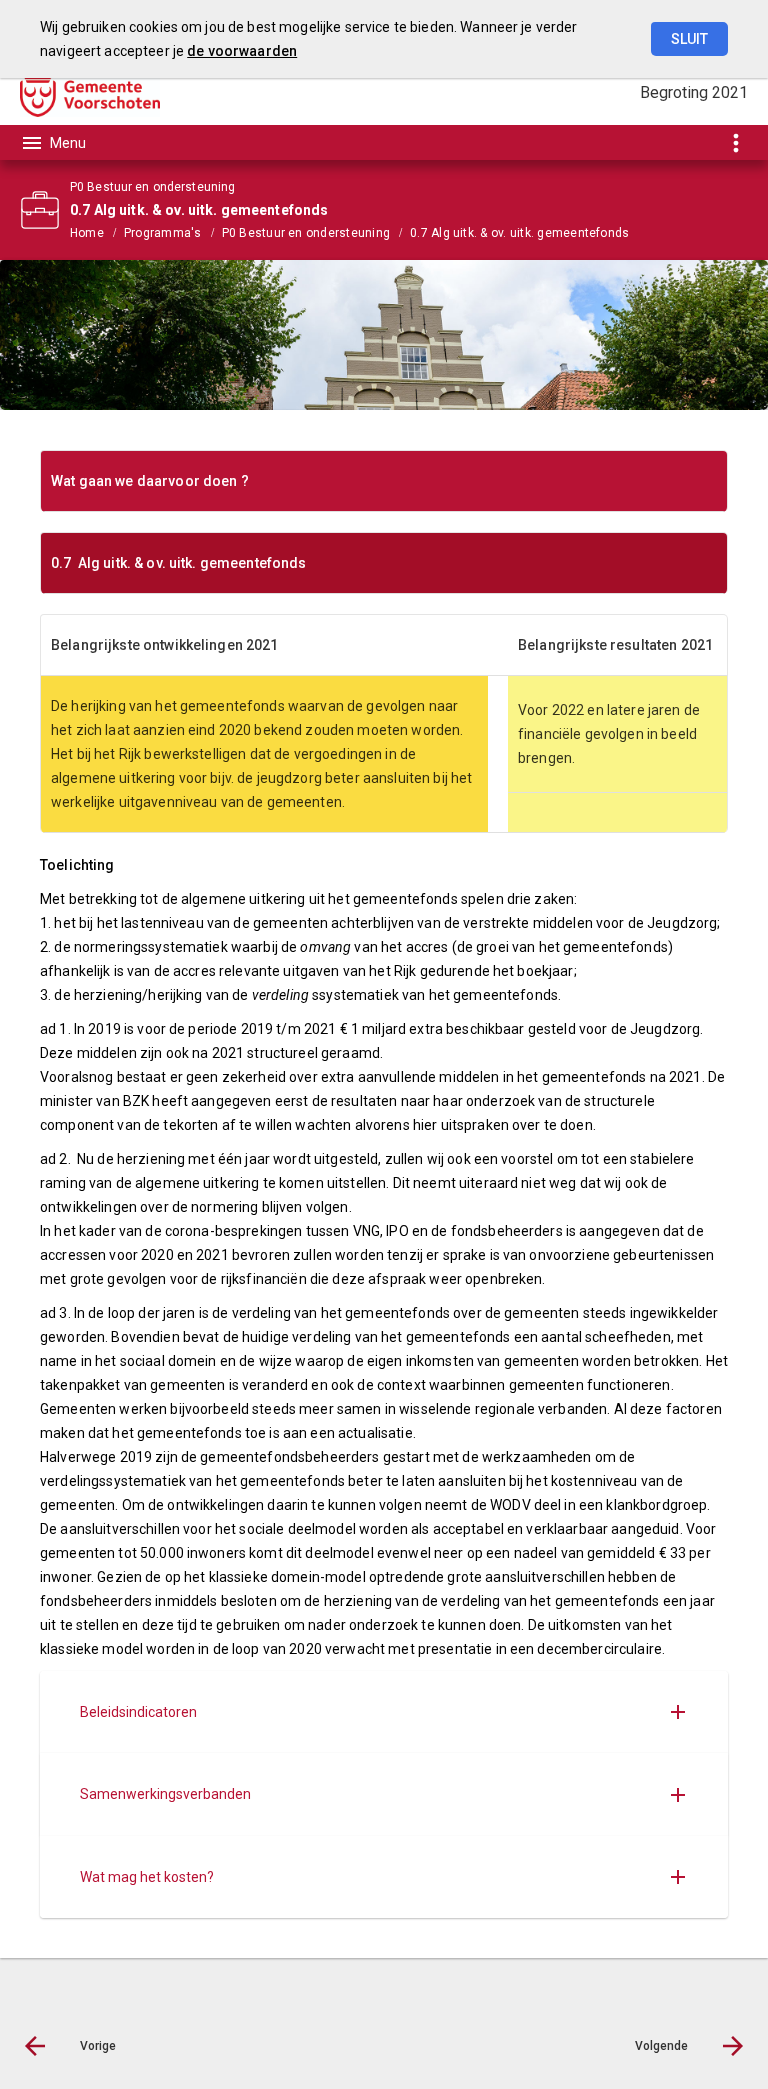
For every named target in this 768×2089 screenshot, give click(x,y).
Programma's (163, 233)
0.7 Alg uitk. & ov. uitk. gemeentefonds (519, 233)
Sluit (689, 39)
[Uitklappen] (678, 1712)
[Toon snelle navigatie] (735, 142)
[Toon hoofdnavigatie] (53, 143)
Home (87, 233)
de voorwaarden (242, 51)
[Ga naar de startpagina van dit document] (90, 93)
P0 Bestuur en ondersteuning (306, 233)
